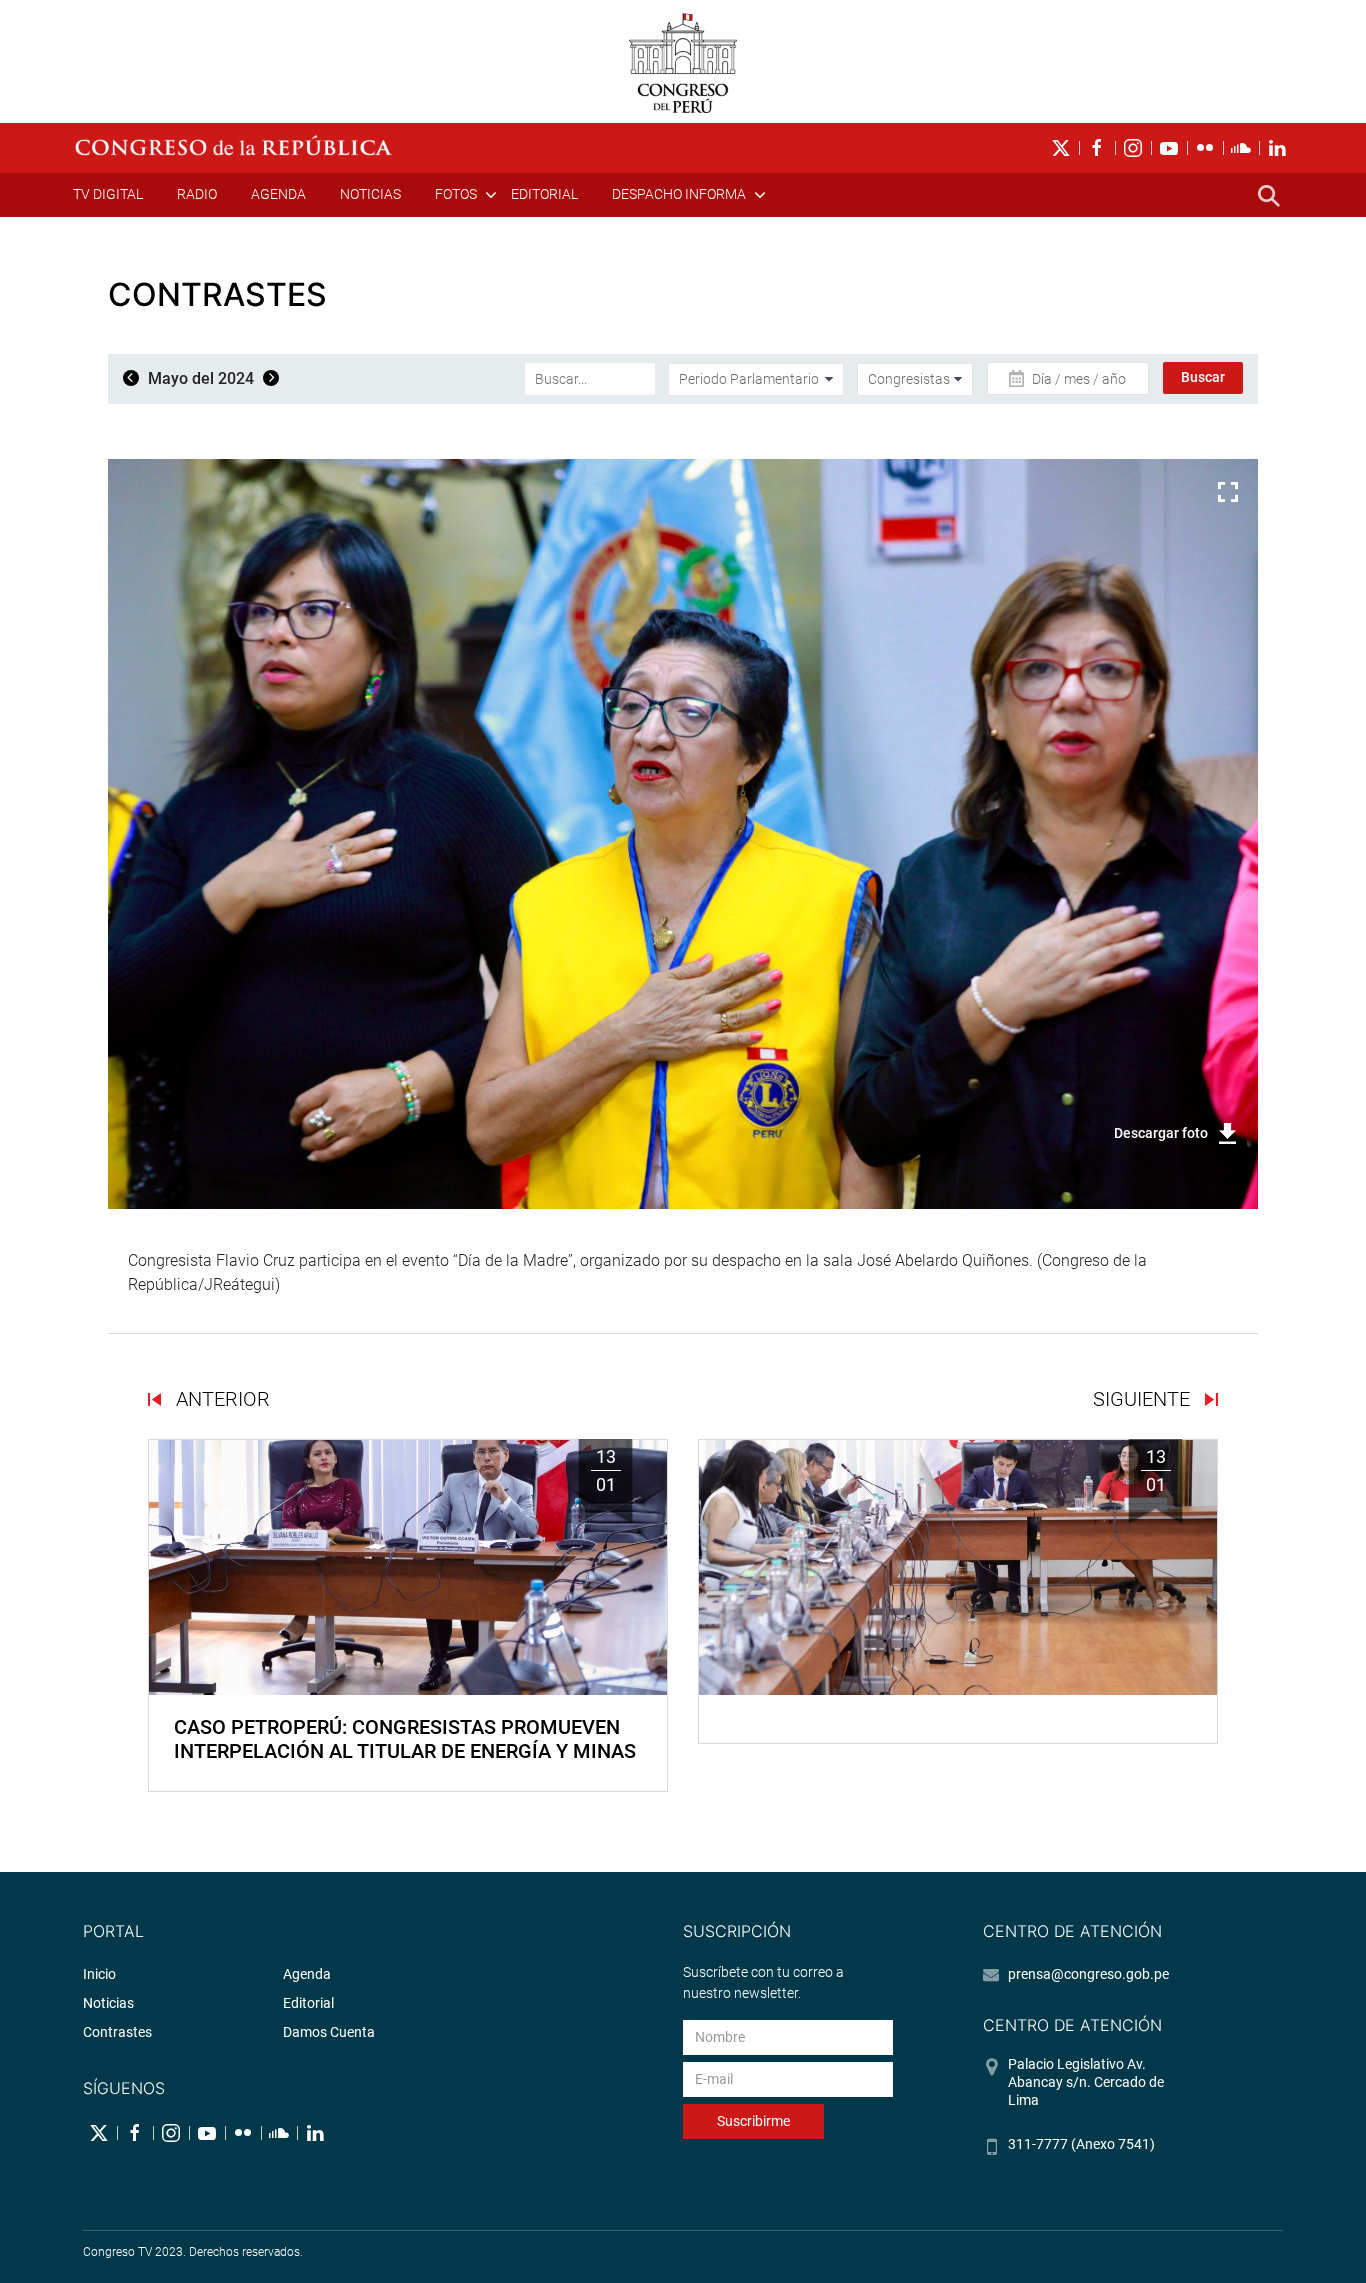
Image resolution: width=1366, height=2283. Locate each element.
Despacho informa (679, 194)
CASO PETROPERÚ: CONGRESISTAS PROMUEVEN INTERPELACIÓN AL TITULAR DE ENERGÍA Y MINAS (405, 1739)
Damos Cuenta (329, 2032)
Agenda (278, 194)
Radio (197, 194)
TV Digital (108, 194)
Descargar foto (1161, 1133)
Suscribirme (753, 2121)
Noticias (370, 194)
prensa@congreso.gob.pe (1088, 1974)
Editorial (544, 194)
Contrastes (117, 2032)
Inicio (99, 1974)
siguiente (1144, 1399)
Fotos (456, 194)
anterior (220, 1399)
